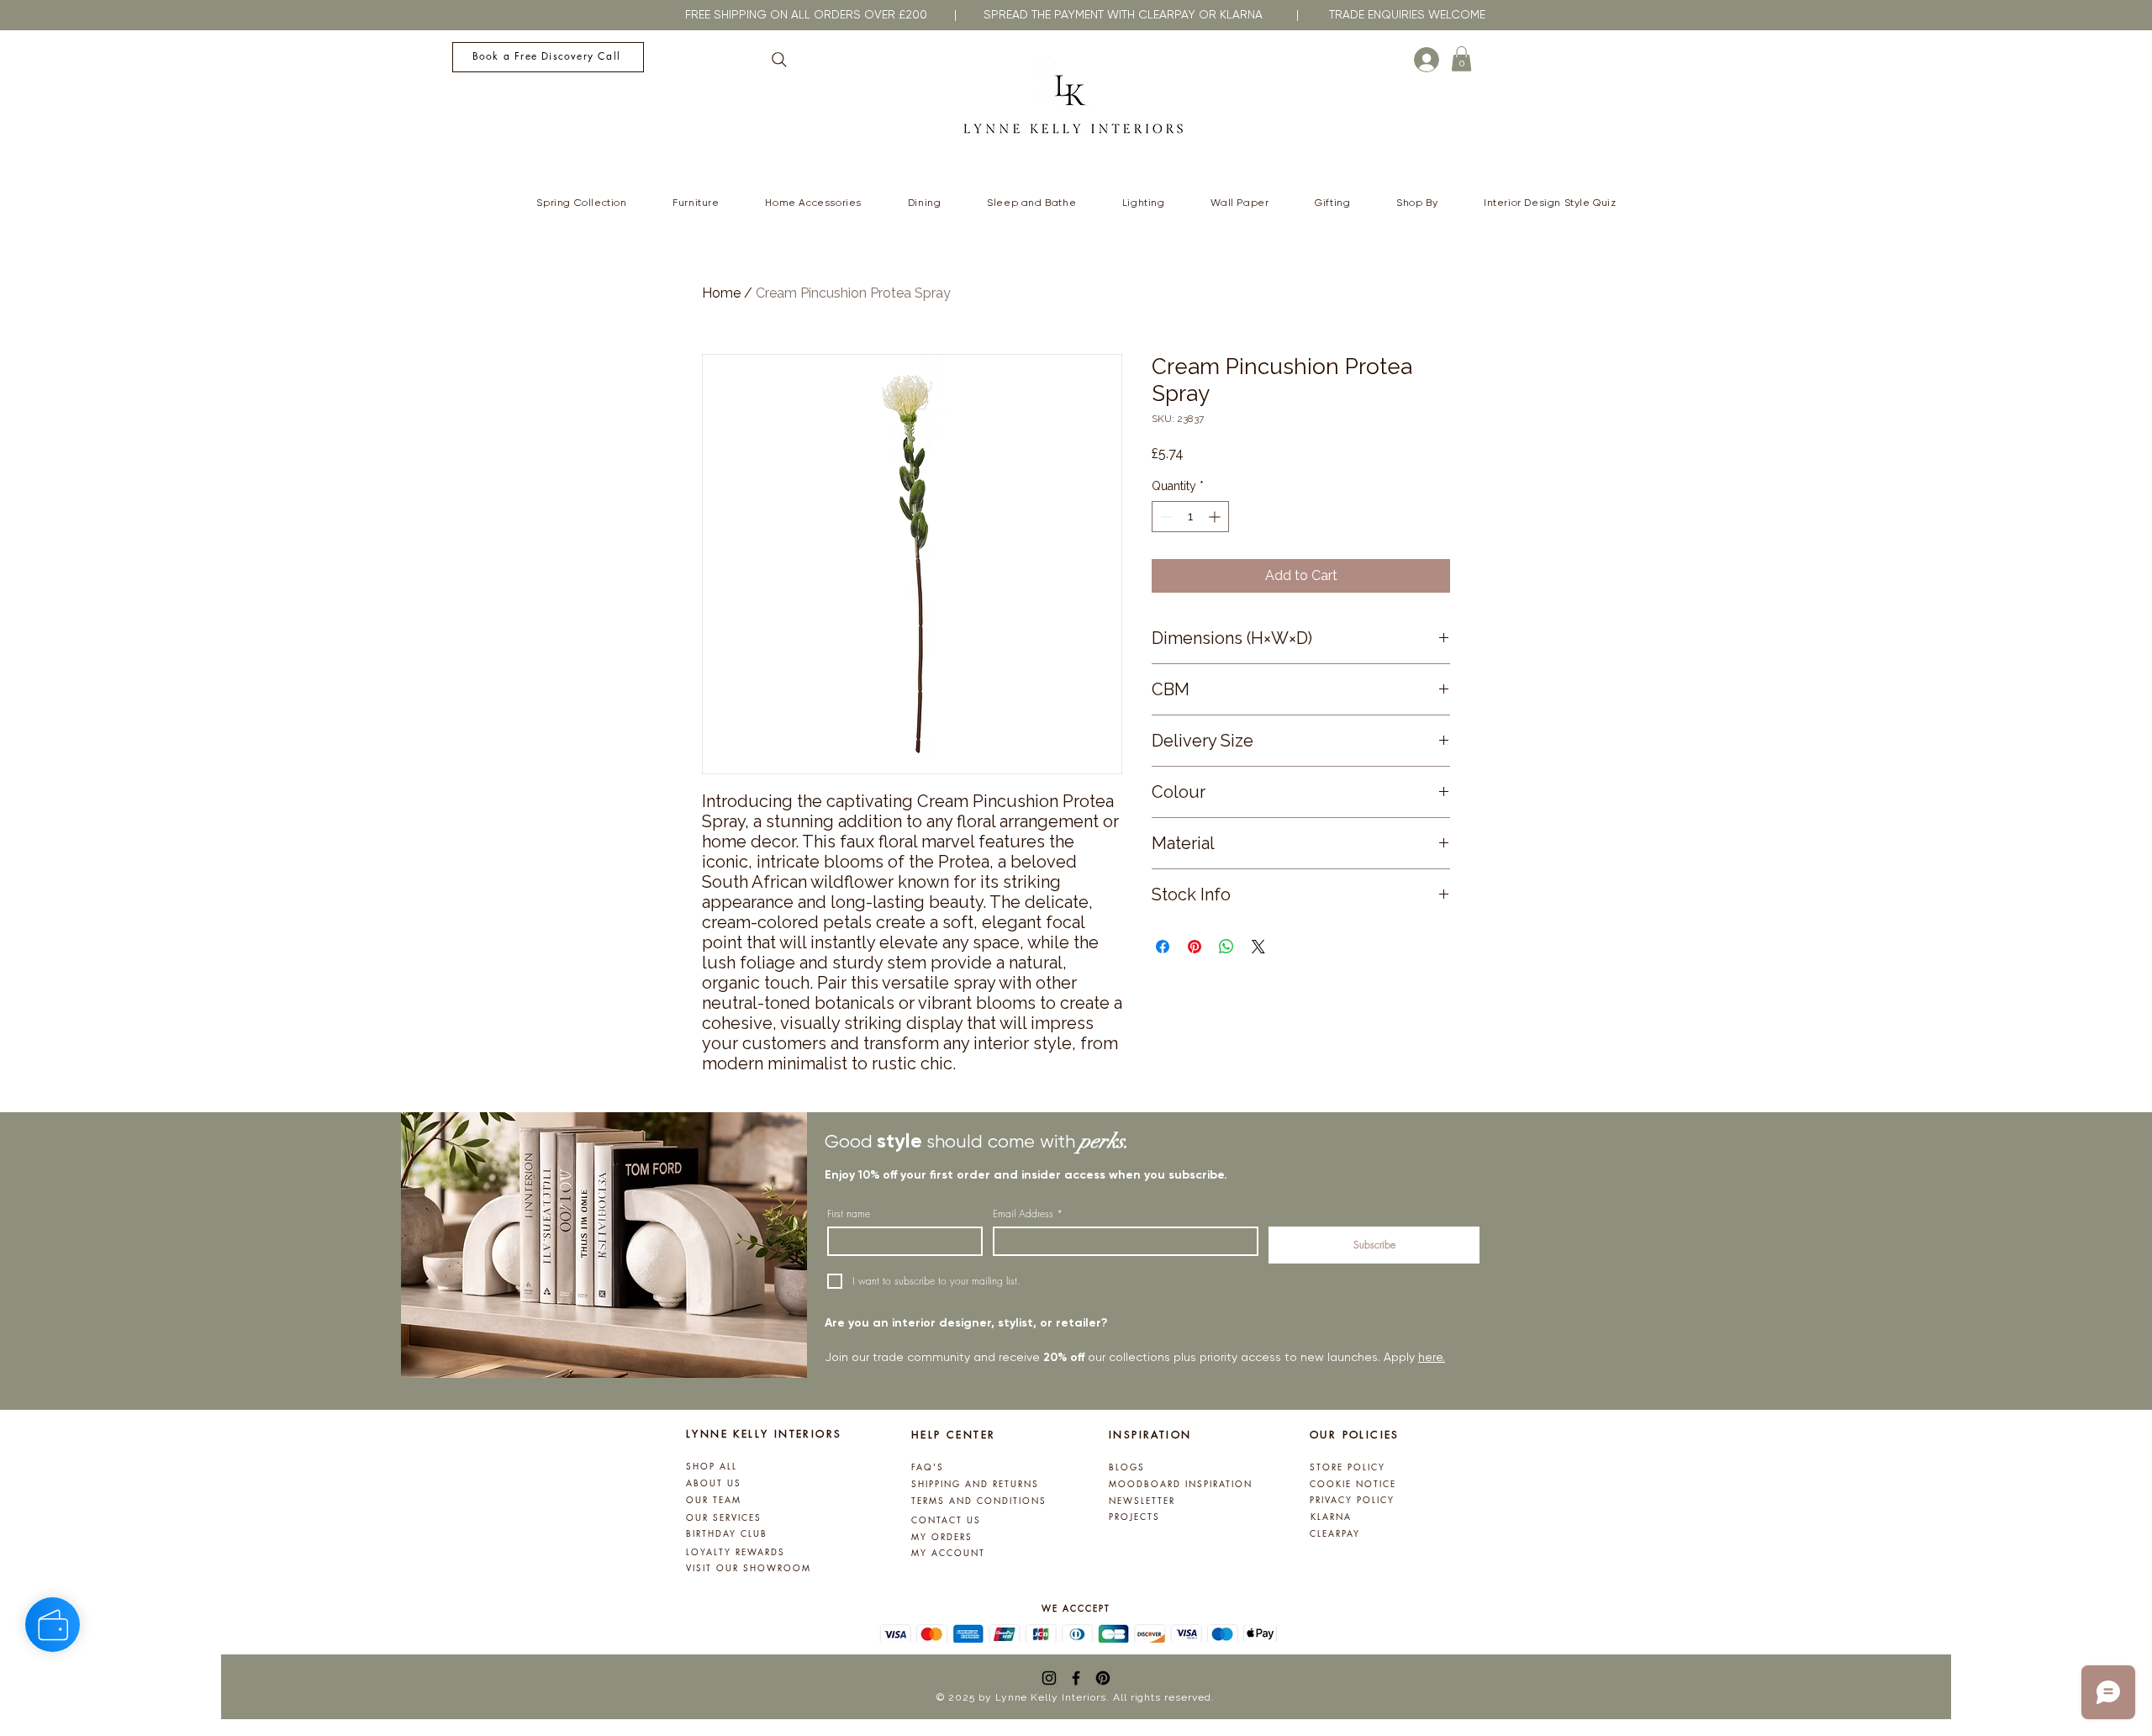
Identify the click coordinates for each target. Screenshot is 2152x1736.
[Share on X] (1258, 947)
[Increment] (1216, 517)
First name (849, 1214)
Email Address (1028, 1214)
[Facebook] (1076, 1678)
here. (1432, 1357)
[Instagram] (1049, 1678)
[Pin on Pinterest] (1195, 947)
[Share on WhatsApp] (1226, 947)
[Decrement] (1165, 517)
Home (721, 293)
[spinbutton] (1190, 517)
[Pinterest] (1103, 1678)
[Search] (779, 60)
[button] (1461, 59)
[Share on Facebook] (1163, 947)
